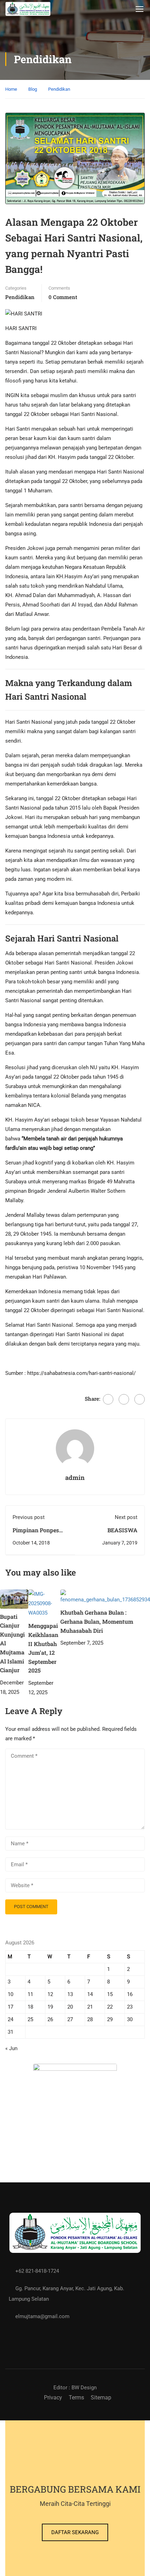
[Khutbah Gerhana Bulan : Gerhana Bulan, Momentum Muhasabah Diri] (105, 1597)
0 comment (63, 297)
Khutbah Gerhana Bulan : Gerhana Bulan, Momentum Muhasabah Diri (97, 1621)
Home (11, 89)
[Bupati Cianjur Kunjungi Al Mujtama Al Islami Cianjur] (14, 1599)
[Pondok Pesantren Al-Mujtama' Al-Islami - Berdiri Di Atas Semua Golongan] (28, 9)
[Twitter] (124, 1399)
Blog (33, 89)
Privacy (53, 2398)
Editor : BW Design (75, 2388)
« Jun (11, 2048)
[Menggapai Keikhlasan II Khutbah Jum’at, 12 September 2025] (44, 1603)
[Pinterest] (140, 1399)
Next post (126, 1517)
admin (75, 1477)
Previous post (29, 1517)
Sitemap (101, 2398)
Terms (76, 2398)
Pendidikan (59, 89)
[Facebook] (108, 1399)
